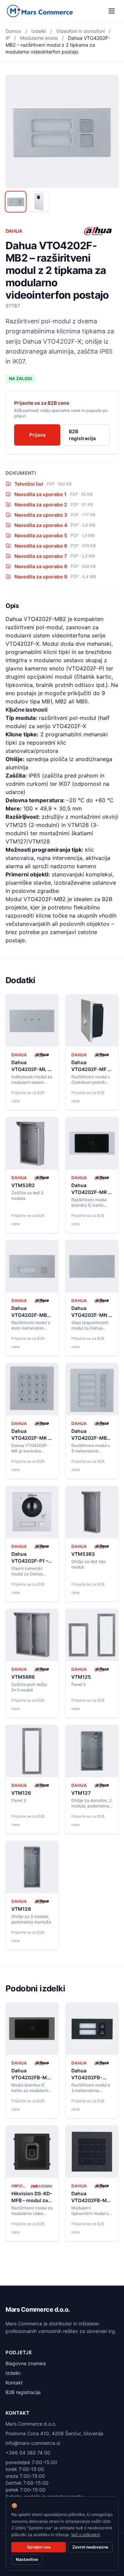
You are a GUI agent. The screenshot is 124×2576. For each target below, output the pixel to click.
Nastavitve (27, 2559)
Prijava (37, 435)
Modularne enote (39, 38)
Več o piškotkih (86, 2535)
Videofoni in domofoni (80, 31)
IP (8, 38)
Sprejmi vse (39, 2547)
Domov (13, 31)
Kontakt (14, 2383)
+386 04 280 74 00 (28, 2453)
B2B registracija (82, 435)
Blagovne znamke (26, 2363)
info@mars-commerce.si (33, 2443)
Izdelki (39, 31)
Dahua (14, 231)
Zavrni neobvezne (90, 2547)
